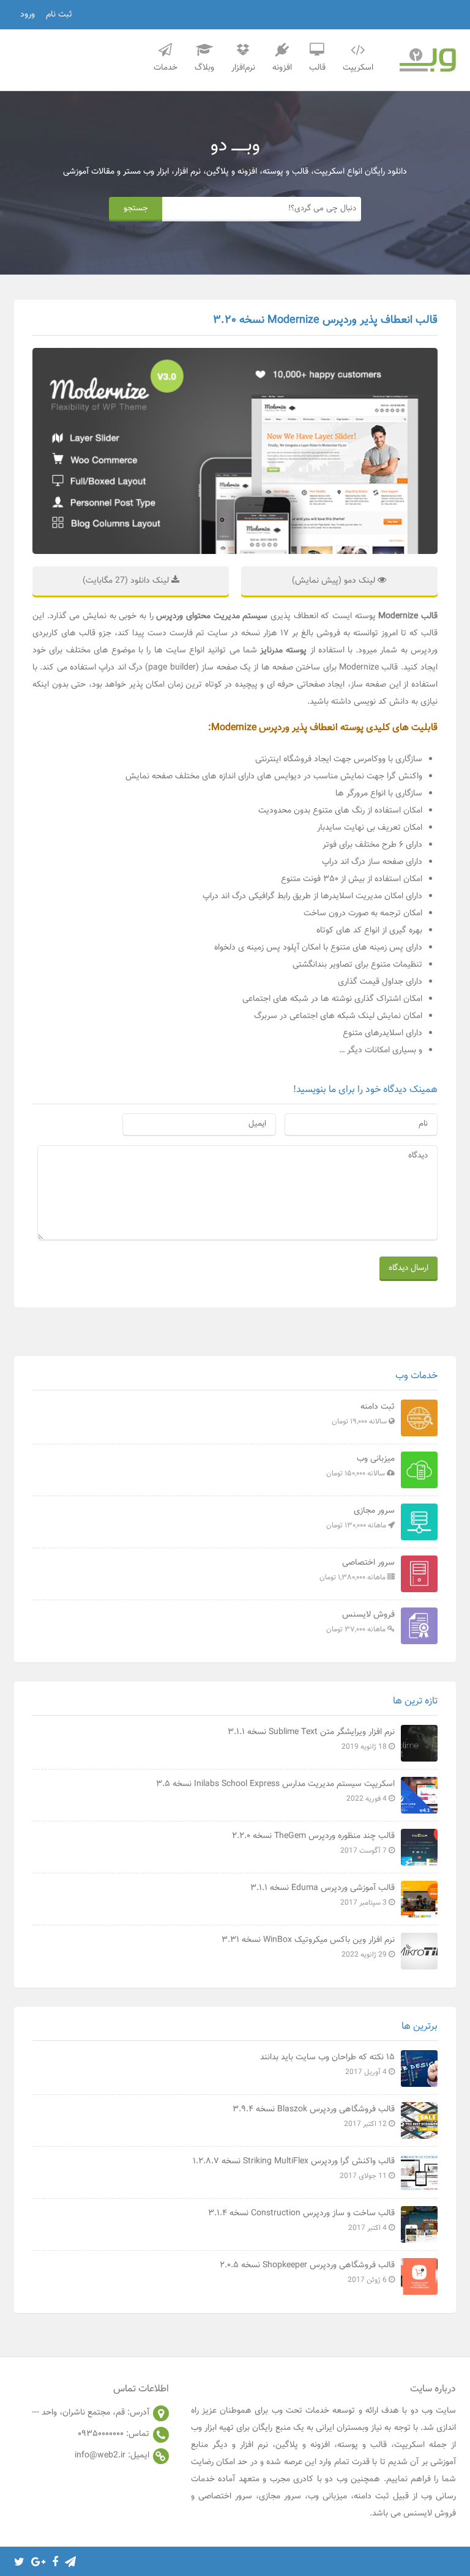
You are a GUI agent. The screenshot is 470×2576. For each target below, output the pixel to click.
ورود (28, 15)
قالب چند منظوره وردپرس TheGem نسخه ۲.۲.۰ (313, 1843)
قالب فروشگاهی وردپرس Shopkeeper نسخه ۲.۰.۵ (307, 2272)
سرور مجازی (360, 1518)
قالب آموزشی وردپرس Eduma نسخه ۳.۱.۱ (323, 1895)
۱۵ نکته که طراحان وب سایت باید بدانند (327, 2064)
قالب (317, 68)
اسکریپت (358, 68)
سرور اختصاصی (357, 1570)
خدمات (166, 68)
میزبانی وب (360, 1466)
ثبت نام (59, 15)
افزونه (282, 68)
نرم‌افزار (243, 68)
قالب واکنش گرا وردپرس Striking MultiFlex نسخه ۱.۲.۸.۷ (294, 2168)
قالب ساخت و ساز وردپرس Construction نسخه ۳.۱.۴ (301, 2220)
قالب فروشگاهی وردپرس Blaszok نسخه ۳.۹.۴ (314, 2116)
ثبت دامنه (363, 1414)
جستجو (136, 208)
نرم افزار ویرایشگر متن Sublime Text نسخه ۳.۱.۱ (311, 1739)
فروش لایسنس (360, 1622)
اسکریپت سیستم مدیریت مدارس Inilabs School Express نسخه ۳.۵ (275, 1791)
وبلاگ (204, 68)
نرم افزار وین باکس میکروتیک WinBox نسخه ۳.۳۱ (308, 1947)
